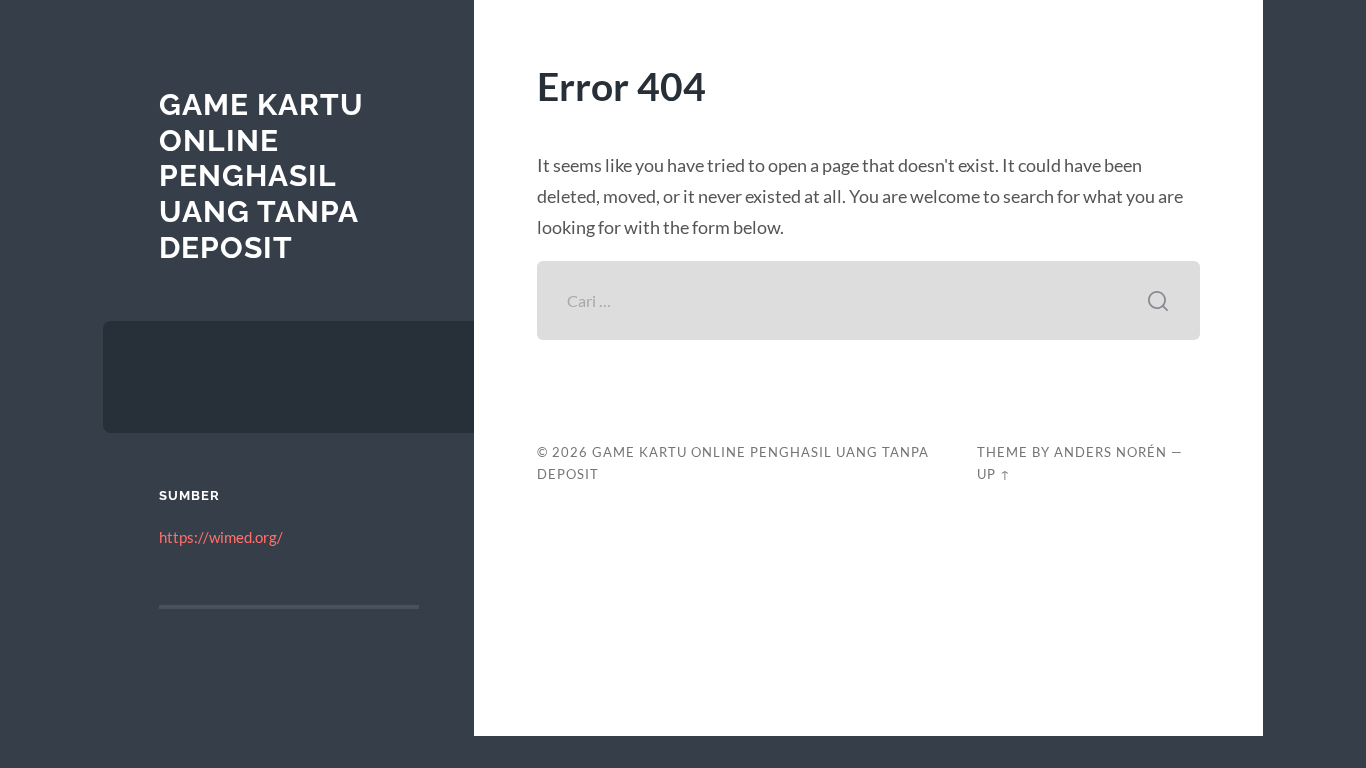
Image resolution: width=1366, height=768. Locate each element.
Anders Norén (1110, 452)
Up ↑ (994, 474)
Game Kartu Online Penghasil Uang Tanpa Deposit (261, 176)
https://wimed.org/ (221, 537)
